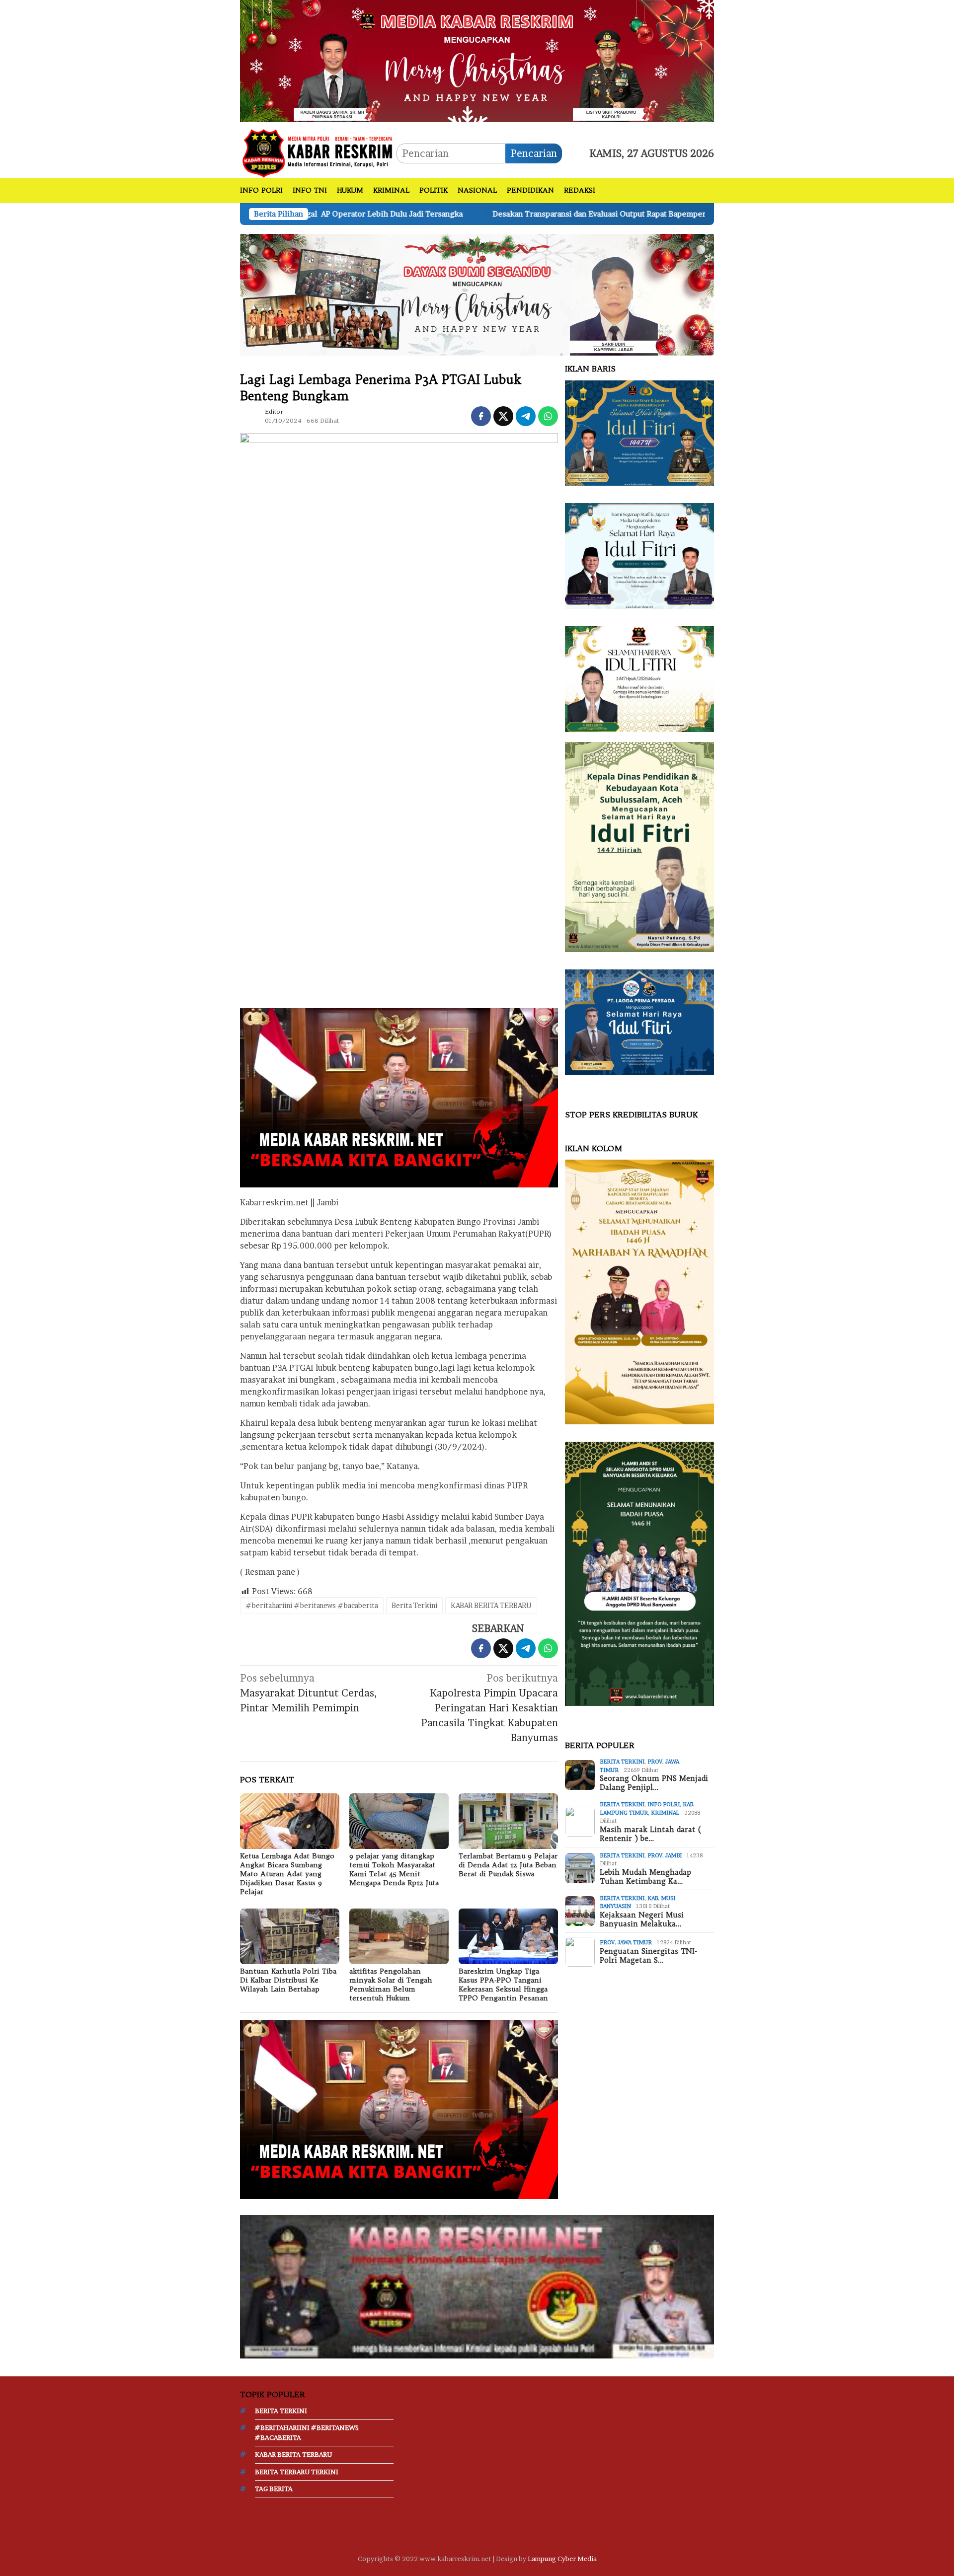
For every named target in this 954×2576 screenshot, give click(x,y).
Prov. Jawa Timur (626, 1942)
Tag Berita (274, 2489)
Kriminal (665, 1813)
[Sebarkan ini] (481, 416)
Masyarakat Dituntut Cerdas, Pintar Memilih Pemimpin (309, 1693)
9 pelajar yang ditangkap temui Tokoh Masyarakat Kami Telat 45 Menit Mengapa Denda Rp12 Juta (394, 1869)
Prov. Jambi (665, 1855)
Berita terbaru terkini (297, 2472)
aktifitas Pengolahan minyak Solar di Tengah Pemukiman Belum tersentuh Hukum (391, 1985)
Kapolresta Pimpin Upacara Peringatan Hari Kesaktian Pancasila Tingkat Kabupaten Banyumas (489, 1708)
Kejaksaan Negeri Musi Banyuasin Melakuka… (642, 1919)
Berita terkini (622, 1762)
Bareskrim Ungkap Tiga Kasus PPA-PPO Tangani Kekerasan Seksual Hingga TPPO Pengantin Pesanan (503, 1985)
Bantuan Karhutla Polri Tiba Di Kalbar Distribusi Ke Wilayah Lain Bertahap (288, 1980)
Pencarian (534, 153)
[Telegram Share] (526, 416)
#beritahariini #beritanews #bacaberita (312, 1605)
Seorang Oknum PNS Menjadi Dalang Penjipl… (654, 1783)
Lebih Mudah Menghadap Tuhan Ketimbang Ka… (645, 1877)
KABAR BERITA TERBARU (491, 1605)
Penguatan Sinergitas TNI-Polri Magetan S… (648, 1956)
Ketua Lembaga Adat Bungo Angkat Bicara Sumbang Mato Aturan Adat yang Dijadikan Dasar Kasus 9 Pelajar (287, 1874)
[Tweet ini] (503, 416)
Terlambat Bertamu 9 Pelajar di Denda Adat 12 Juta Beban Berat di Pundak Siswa (508, 1865)
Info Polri (664, 1804)
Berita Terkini (414, 1605)
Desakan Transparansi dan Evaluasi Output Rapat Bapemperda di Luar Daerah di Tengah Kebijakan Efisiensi (504, 214)
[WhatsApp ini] (548, 416)
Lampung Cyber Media (562, 2559)
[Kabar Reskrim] (318, 152)
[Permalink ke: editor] (250, 415)
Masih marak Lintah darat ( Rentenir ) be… (650, 1834)
